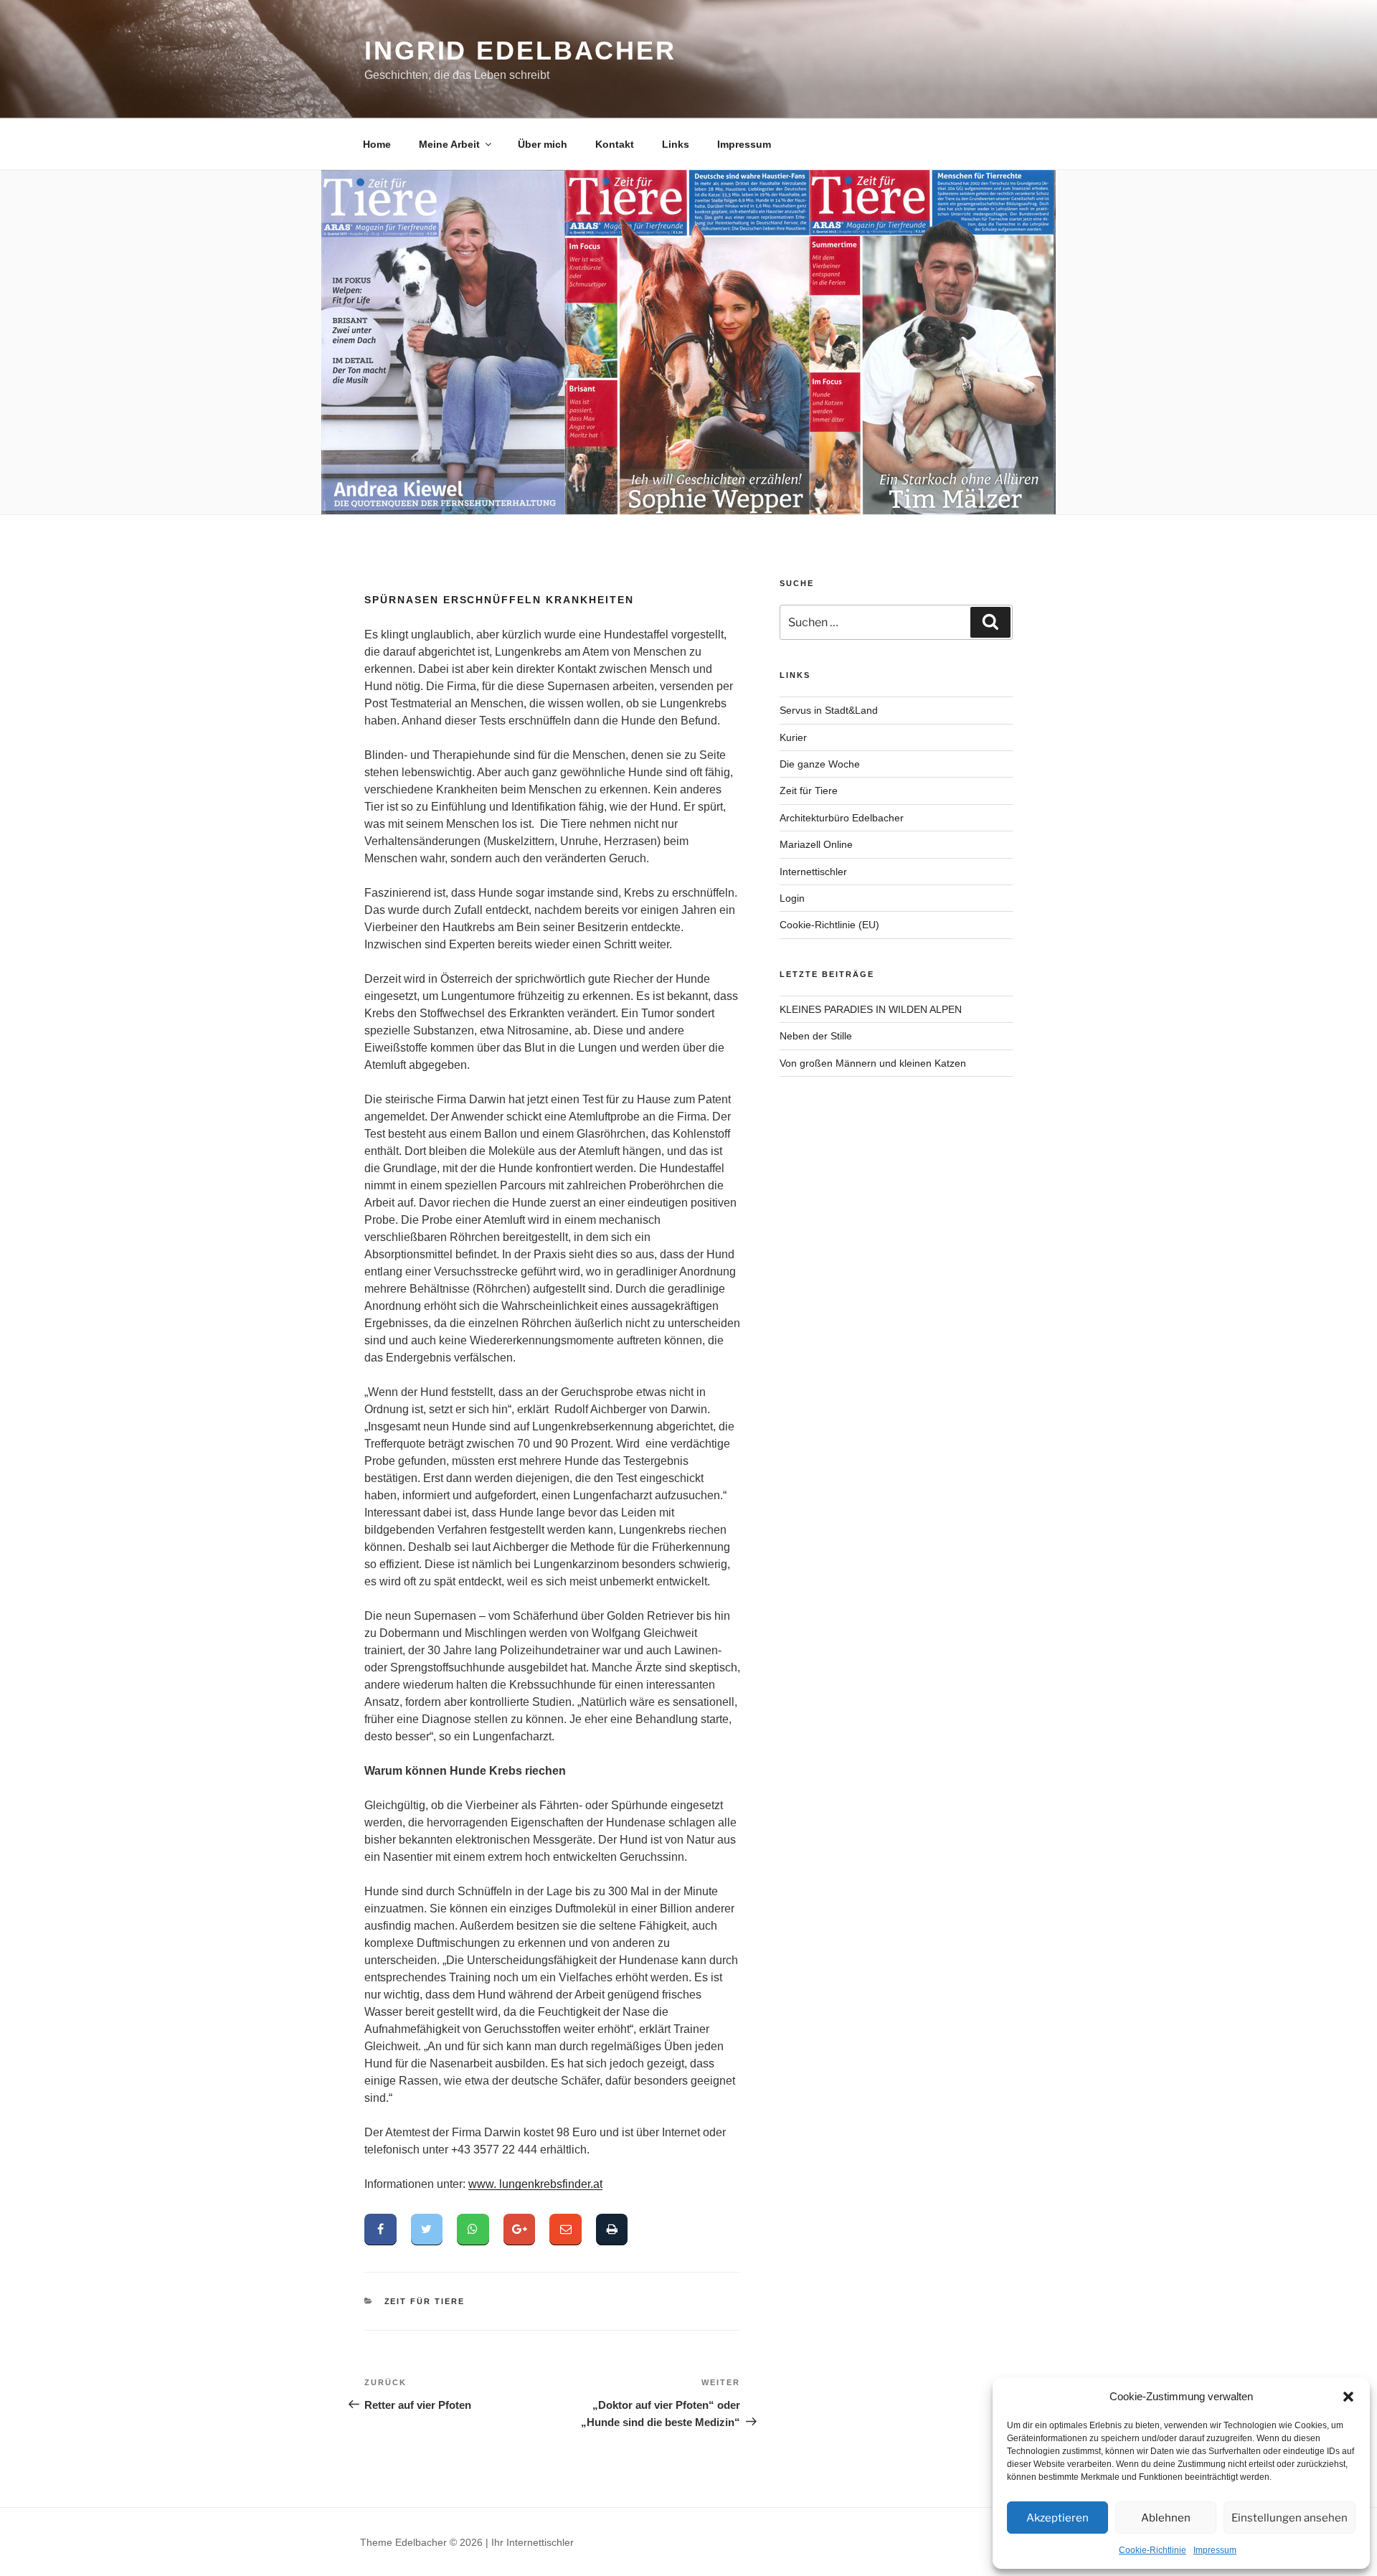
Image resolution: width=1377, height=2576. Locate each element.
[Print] (612, 2230)
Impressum (1215, 2550)
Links (676, 144)
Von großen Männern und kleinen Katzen (873, 1063)
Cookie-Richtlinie (1153, 2550)
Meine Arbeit (449, 144)
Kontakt (615, 144)
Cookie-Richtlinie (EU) (829, 925)
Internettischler (813, 872)
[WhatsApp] (473, 2230)
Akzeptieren (1057, 2518)
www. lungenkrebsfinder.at (535, 2184)
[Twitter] (427, 2230)
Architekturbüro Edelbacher (842, 818)
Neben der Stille (816, 1036)
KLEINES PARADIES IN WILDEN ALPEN (871, 1009)
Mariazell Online (816, 844)
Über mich (543, 144)
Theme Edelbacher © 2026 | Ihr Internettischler (467, 2542)
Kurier (793, 737)
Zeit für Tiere (425, 2301)
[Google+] (520, 2230)
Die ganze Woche (820, 764)
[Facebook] (380, 2230)
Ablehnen (1166, 2518)
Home (377, 144)
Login (792, 898)
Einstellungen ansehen (1290, 2518)
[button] (1348, 2397)
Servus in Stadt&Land (829, 710)
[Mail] (566, 2230)
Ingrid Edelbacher (520, 51)
